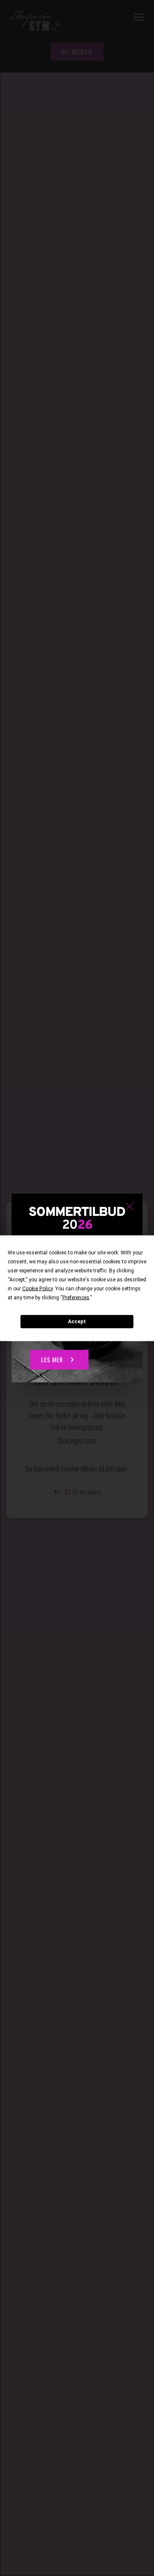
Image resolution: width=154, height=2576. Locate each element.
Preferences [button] (76, 1297)
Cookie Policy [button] (37, 1288)
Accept (77, 1322)
